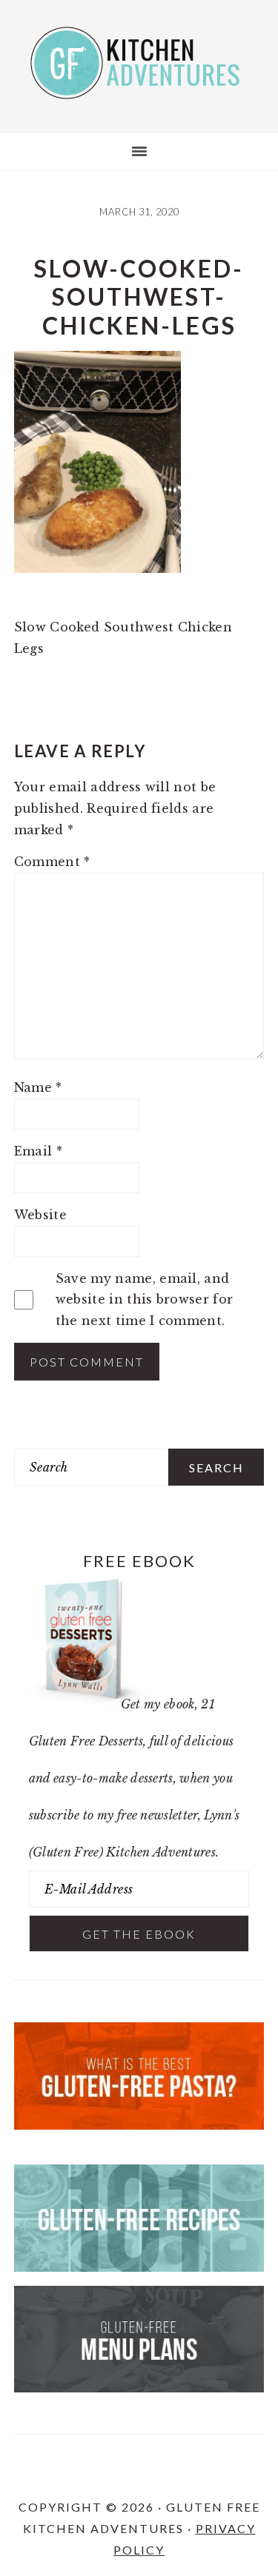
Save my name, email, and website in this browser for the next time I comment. (145, 1300)
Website (40, 1215)
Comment (52, 862)
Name (38, 1087)
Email (38, 1151)
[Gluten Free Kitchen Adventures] (139, 86)
